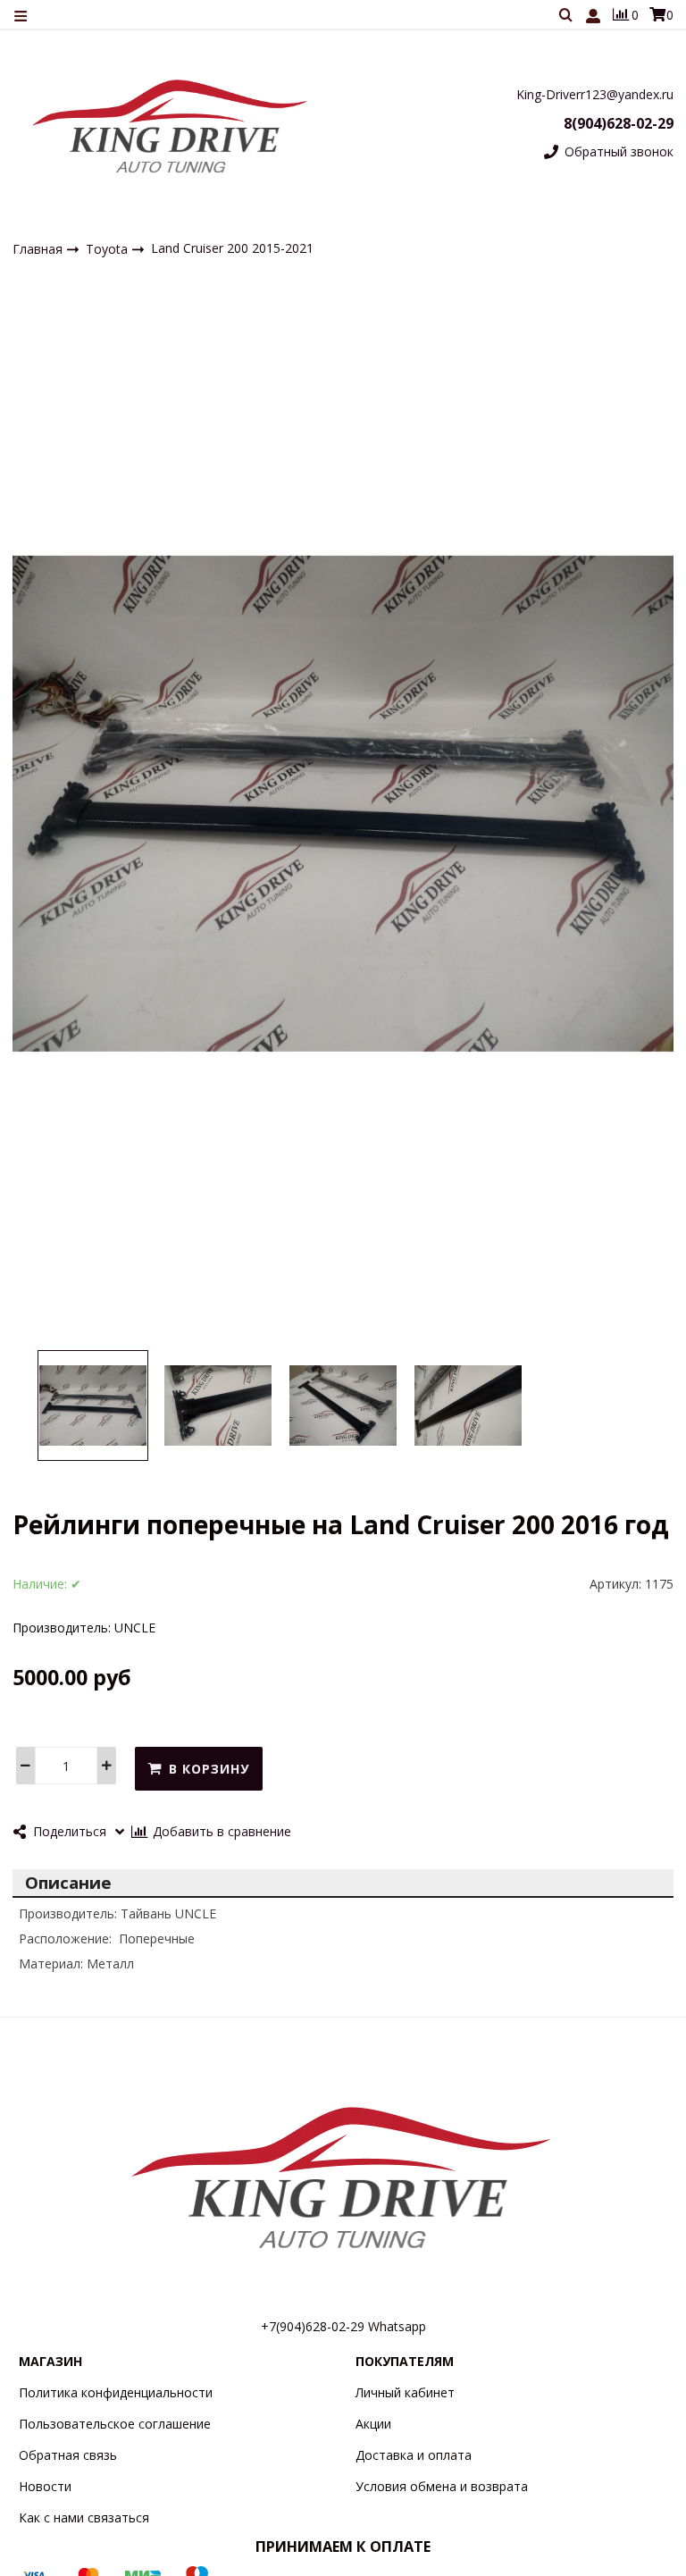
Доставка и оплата (414, 2455)
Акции (373, 2424)
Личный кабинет (405, 2392)
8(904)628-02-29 (619, 123)
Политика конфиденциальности (116, 2392)
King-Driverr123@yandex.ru (595, 94)
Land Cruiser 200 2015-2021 (232, 248)
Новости (45, 2486)
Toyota (109, 249)
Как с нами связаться (84, 2517)
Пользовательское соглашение (115, 2424)
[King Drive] (171, 126)
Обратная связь (68, 2455)
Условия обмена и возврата (442, 2486)
